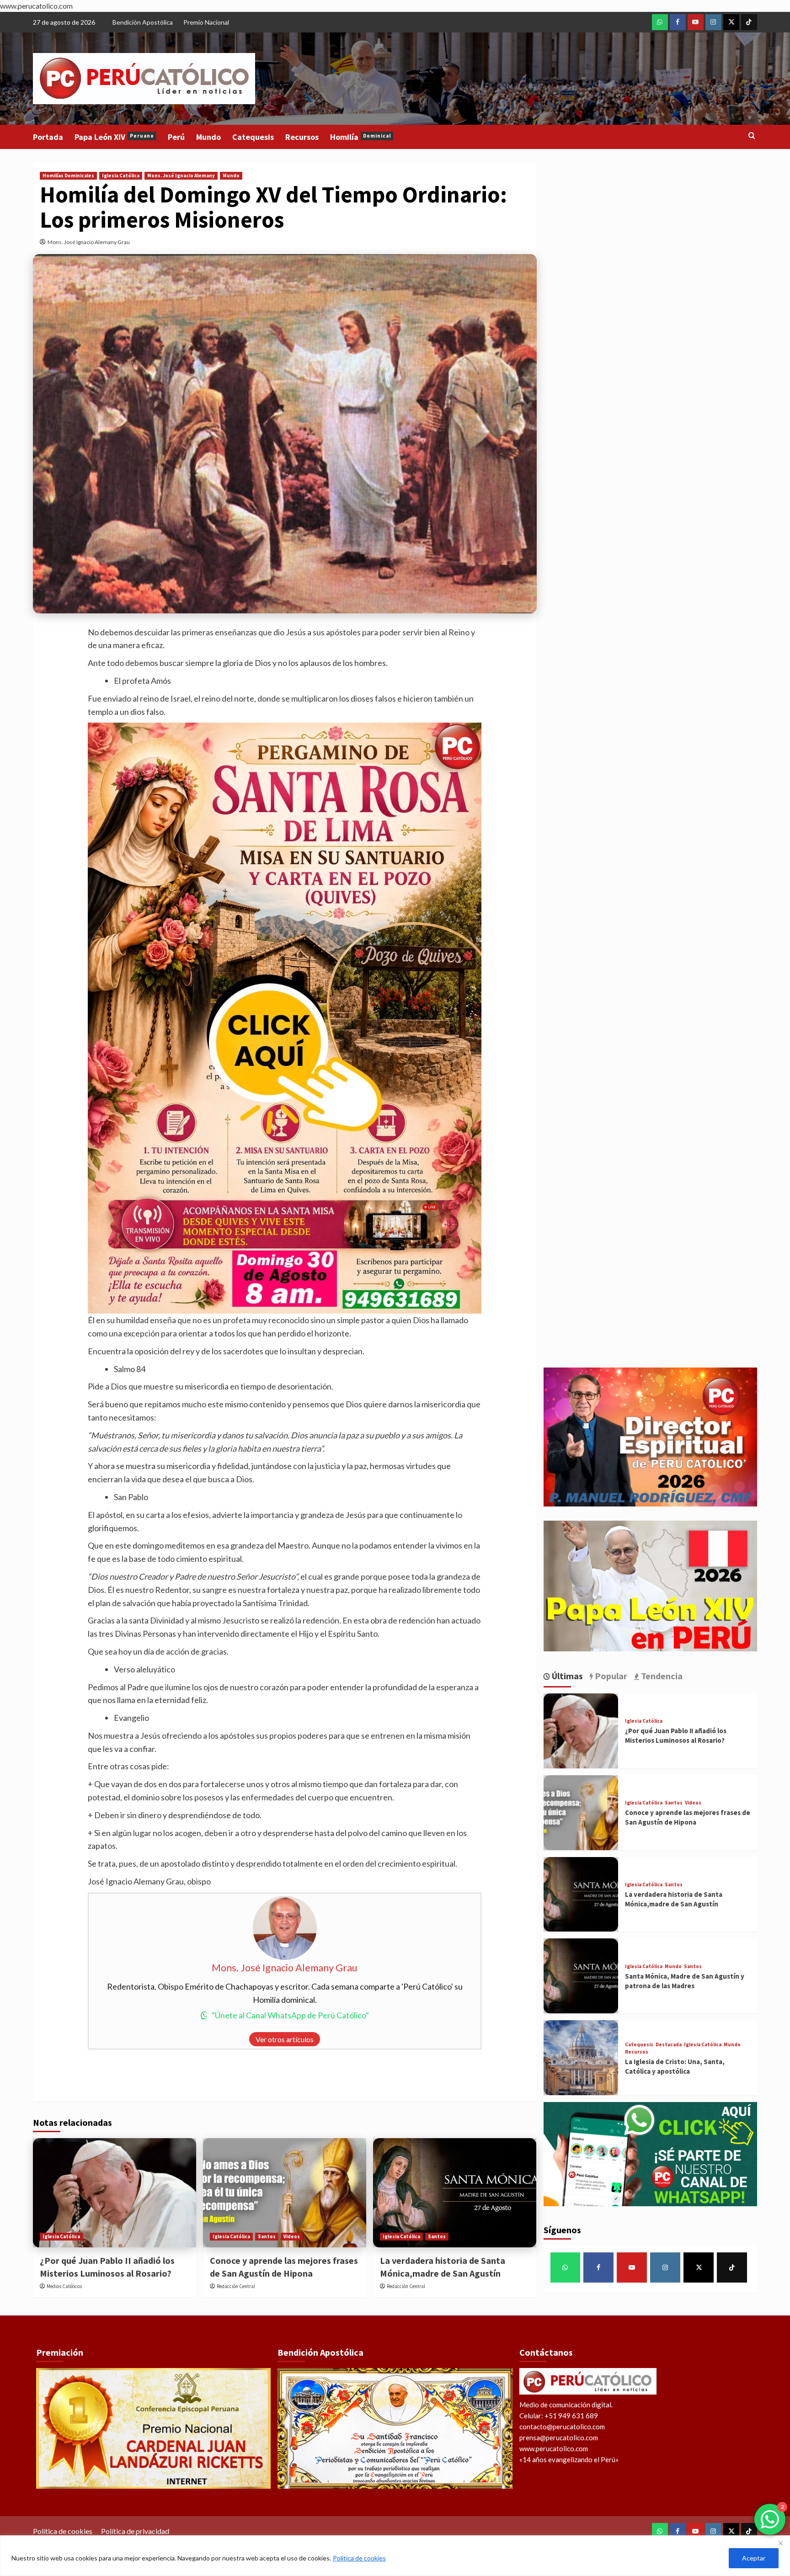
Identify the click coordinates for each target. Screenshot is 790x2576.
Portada (48, 137)
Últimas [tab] (566, 1676)
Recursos (302, 137)
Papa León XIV (114, 137)
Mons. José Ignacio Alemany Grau (89, 242)
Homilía (360, 137)
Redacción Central (236, 2286)
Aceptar (754, 2558)
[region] (395, 2556)
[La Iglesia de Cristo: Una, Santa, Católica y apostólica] (581, 2058)
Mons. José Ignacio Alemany (181, 176)
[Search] (752, 136)
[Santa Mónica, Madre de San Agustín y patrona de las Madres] (581, 1976)
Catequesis (253, 137)
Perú (176, 137)
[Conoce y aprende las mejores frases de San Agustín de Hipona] (285, 2193)
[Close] (780, 2543)
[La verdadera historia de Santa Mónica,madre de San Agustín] (455, 2193)
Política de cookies (359, 2558)
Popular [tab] (610, 1676)
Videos (292, 2236)
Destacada (669, 2045)
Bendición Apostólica (143, 22)
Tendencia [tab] (661, 1676)
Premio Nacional (206, 22)
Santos (267, 2236)
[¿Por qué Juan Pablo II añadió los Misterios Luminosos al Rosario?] (115, 2193)
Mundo (208, 137)
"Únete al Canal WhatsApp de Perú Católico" (290, 2015)
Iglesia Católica (121, 176)
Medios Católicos (64, 2286)
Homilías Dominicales (68, 176)
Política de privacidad (135, 2531)
